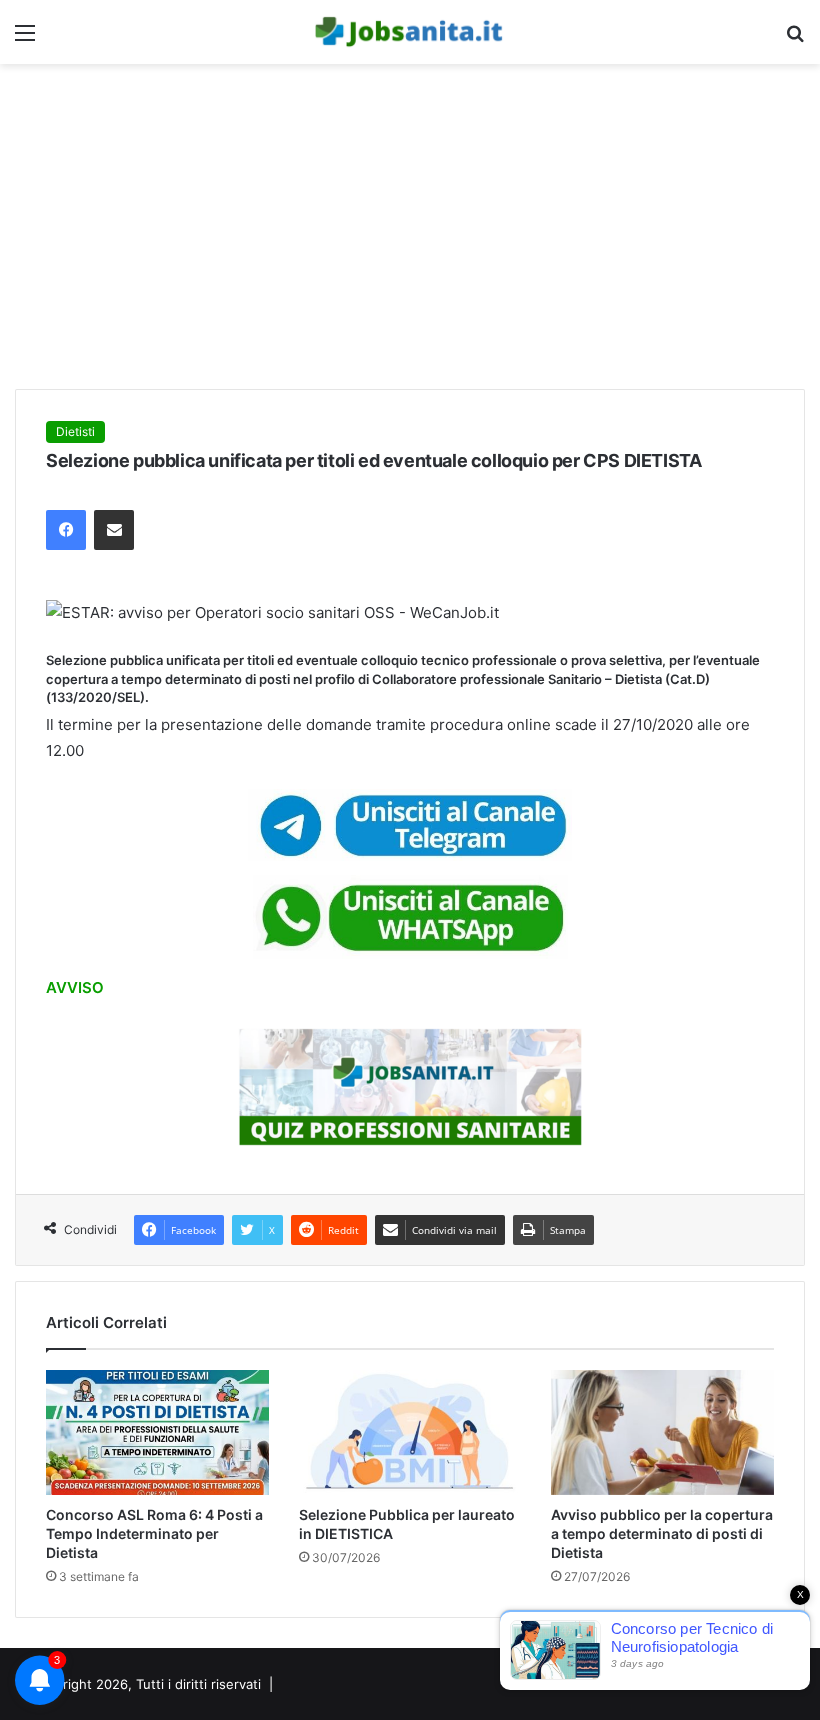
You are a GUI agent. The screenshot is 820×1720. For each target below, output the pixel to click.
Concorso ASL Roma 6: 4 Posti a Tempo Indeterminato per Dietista (154, 1533)
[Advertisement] (410, 234)
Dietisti (75, 431)
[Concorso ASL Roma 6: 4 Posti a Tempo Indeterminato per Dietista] (157, 1433)
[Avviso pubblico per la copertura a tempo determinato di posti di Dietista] (662, 1433)
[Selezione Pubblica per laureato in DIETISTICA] (410, 1433)
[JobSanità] (410, 32)
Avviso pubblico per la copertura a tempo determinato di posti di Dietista (662, 1533)
